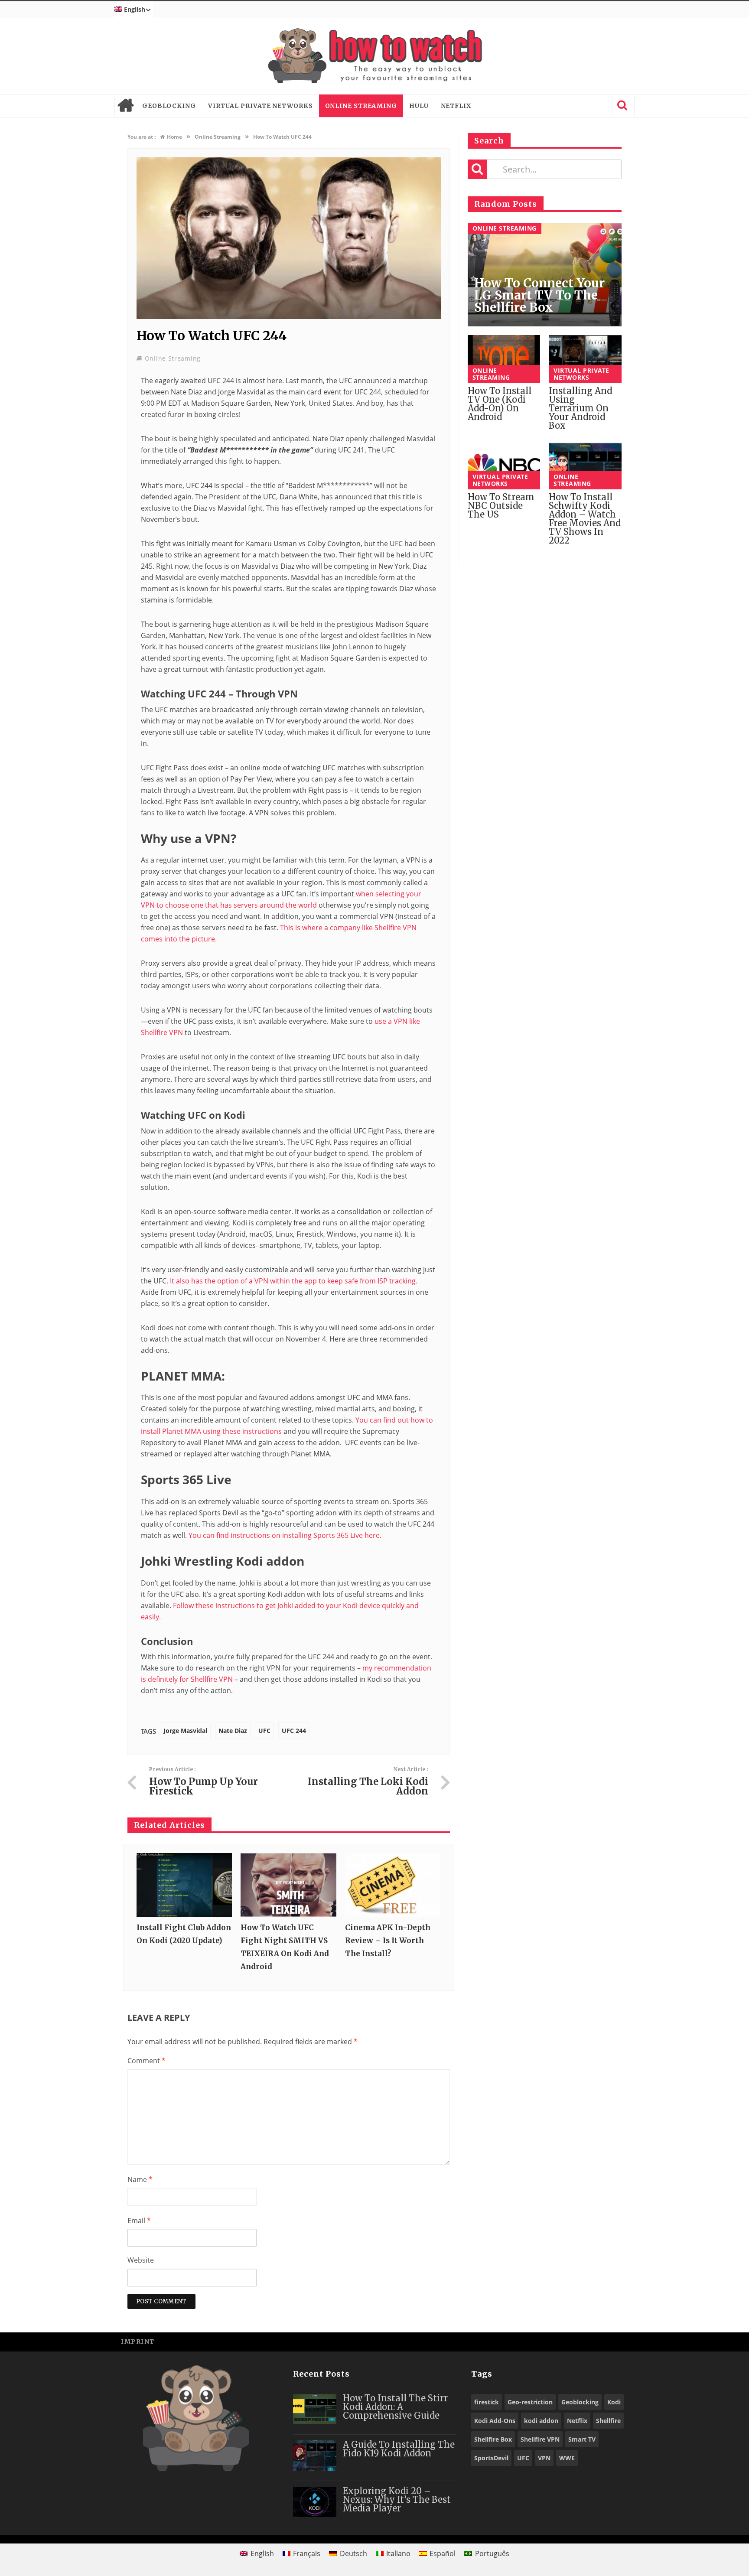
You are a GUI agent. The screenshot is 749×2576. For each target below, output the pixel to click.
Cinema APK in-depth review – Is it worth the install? (388, 1941)
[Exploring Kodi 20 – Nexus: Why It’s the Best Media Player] (315, 2502)
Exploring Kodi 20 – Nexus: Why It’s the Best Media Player (397, 2499)
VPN (544, 2458)
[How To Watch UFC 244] (289, 317)
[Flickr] (624, 2341)
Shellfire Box (493, 2439)
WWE (567, 2458)
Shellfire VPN (540, 2439)
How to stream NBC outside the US (501, 506)
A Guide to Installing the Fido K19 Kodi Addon (399, 2449)
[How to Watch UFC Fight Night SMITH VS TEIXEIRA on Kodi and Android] (288, 1885)
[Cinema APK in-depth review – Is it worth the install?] (393, 1885)
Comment (147, 2061)
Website (141, 2260)
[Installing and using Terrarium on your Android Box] (585, 359)
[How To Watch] (374, 56)
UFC (264, 1731)
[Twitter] (585, 2341)
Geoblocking (169, 106)
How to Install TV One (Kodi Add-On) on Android (500, 404)
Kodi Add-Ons (495, 2421)
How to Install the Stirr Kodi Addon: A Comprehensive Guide (395, 2407)
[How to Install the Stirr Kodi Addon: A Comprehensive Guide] (315, 2409)
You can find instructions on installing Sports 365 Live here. (285, 1535)
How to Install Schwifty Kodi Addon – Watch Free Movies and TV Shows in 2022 (585, 519)
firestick (487, 2402)
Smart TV (582, 2439)
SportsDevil (491, 2458)
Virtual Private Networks (261, 106)
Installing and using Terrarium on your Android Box (580, 408)
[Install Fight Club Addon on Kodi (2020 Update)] (184, 1885)
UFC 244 (294, 1731)
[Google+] (604, 2341)
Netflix (456, 106)
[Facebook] (565, 2341)
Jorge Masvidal (185, 1731)
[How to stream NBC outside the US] (504, 465)
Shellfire (608, 2421)
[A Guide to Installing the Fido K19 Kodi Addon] (315, 2456)
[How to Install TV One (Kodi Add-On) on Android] (504, 359)
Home (125, 106)
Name (140, 2179)
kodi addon (541, 2421)
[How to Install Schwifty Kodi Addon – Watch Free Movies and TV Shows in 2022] (585, 465)
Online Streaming (361, 106)
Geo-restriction (530, 2402)
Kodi (614, 2402)
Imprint (138, 2342)
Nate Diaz (233, 1731)
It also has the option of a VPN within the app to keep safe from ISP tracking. (294, 1281)
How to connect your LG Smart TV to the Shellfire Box (539, 295)
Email (139, 2221)
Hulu (419, 106)
